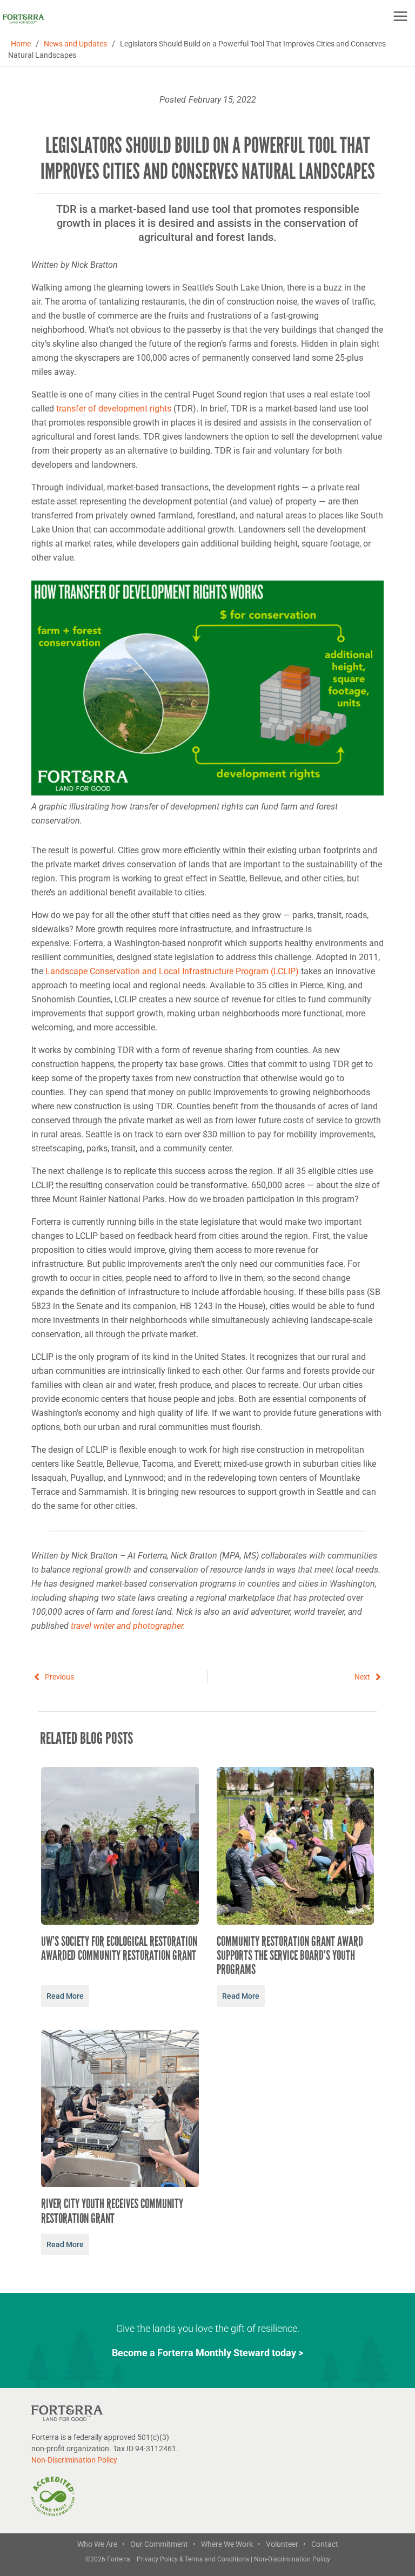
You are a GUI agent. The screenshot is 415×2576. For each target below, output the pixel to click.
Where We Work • (231, 2544)
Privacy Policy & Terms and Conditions (194, 2559)
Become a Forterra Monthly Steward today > (207, 2353)
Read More (65, 1996)
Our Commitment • (163, 2544)
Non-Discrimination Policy (74, 2460)
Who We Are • (101, 2544)
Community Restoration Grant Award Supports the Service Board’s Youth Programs (290, 1956)
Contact (325, 2544)
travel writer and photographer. (128, 1626)
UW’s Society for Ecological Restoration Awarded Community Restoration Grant (119, 1948)
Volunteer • (286, 2544)
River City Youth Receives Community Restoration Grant (112, 2211)
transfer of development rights (114, 409)
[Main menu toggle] (400, 16)
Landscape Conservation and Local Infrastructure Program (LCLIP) (172, 971)
